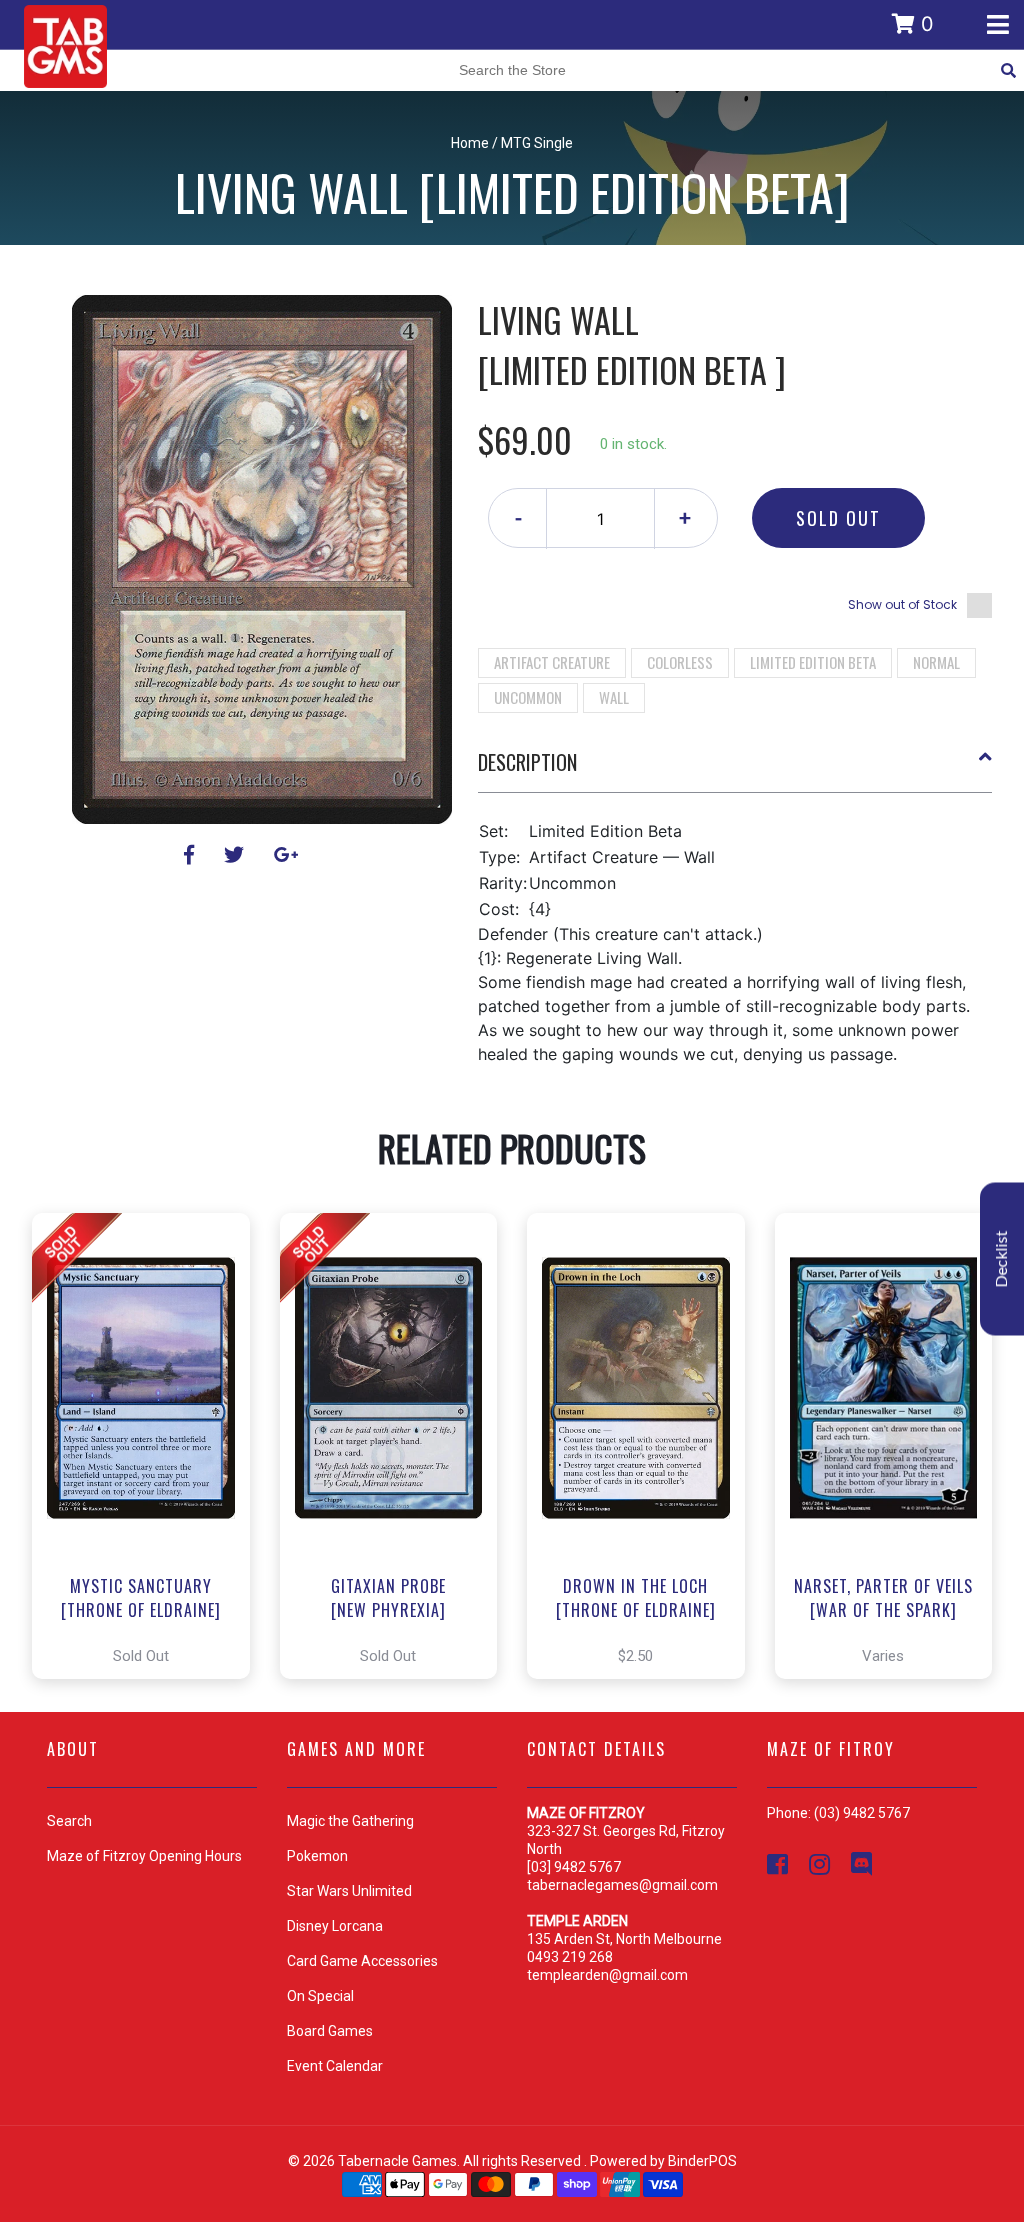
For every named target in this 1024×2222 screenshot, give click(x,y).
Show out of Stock (902, 604)
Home (470, 143)
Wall (614, 697)
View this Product (149, 1446)
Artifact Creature (552, 662)
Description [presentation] (527, 762)
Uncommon (528, 697)
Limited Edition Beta (813, 662)
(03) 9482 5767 (862, 1813)
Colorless (680, 662)
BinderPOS (702, 2161)
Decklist (1002, 1259)
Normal (936, 662)
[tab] (735, 770)
